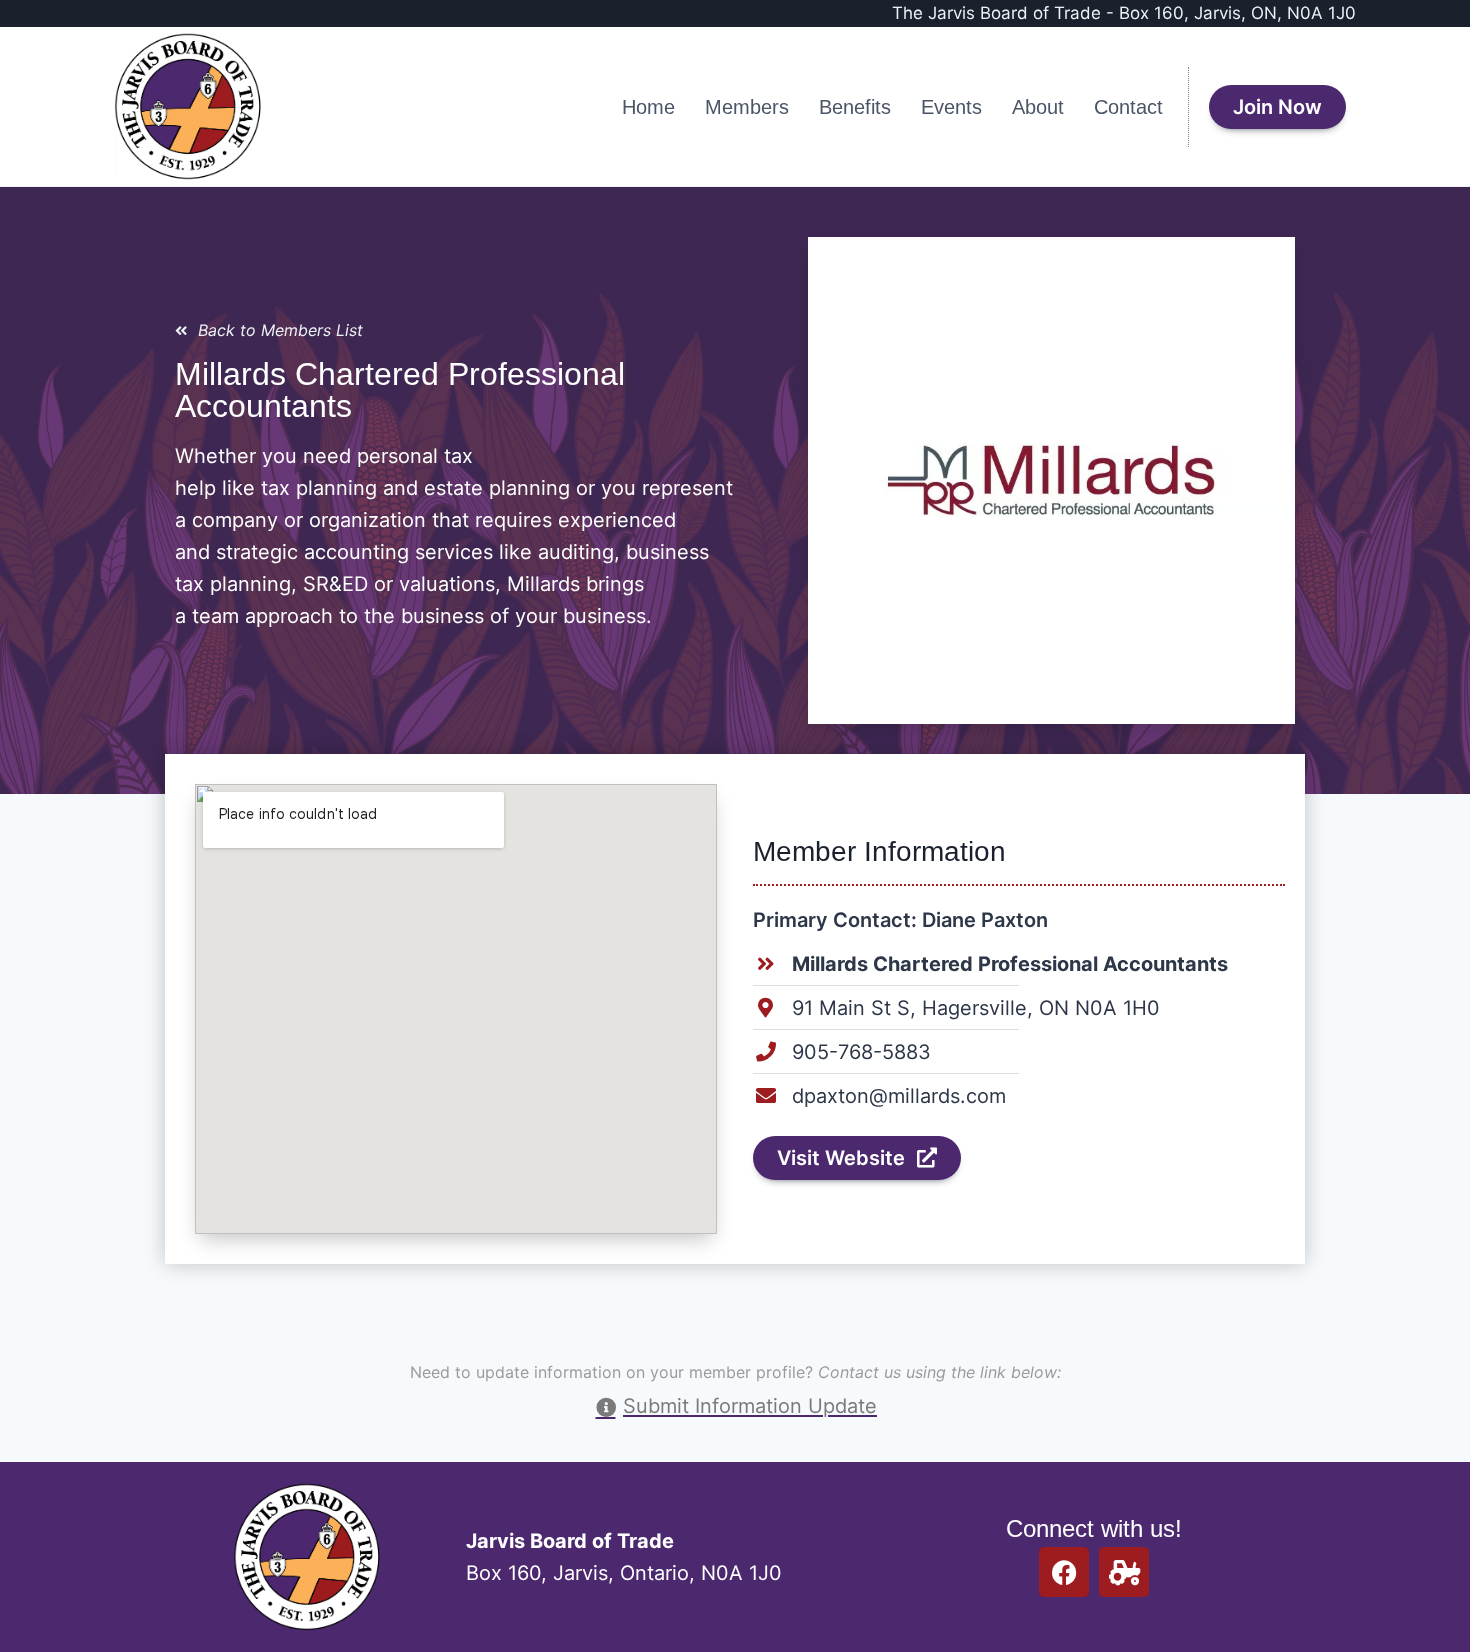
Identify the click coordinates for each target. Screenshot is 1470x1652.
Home (648, 107)
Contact (1128, 107)
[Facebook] (1064, 1572)
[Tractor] (1124, 1572)
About (1038, 107)
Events (951, 107)
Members (747, 107)
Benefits (855, 107)
